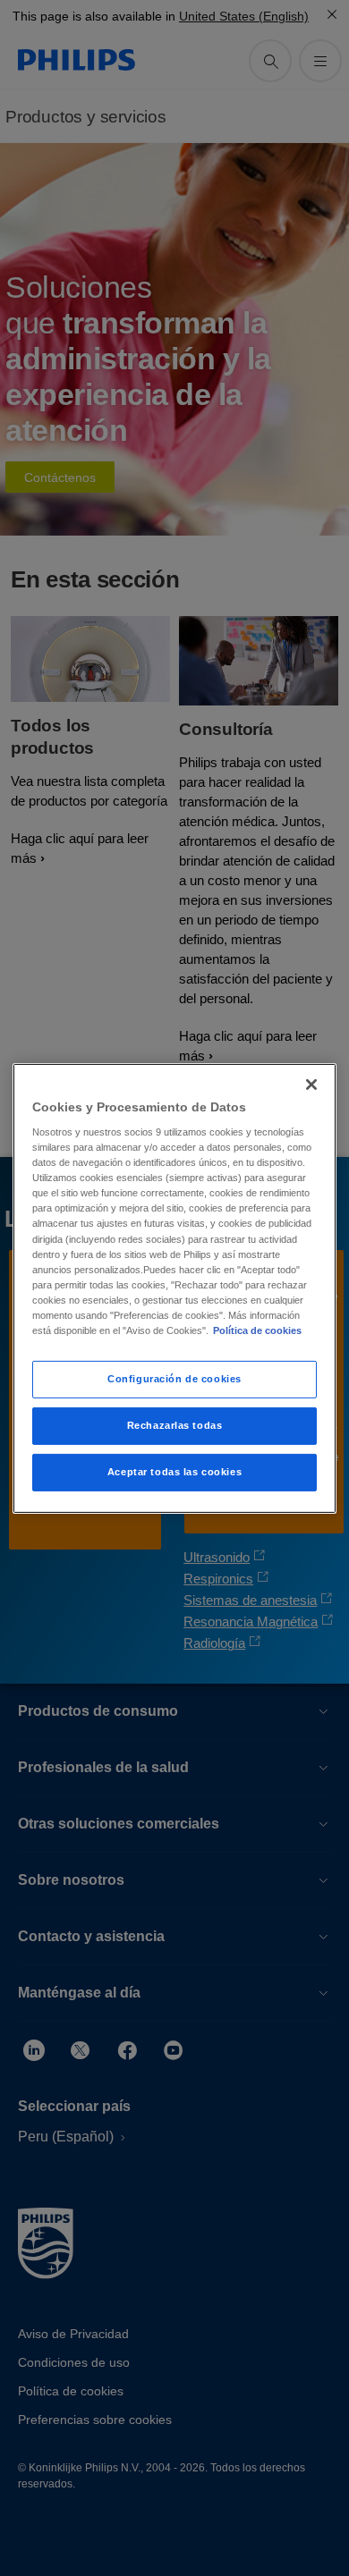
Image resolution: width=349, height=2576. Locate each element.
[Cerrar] (311, 1084)
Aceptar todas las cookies (174, 1472)
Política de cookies (257, 1330)
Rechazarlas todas (175, 1425)
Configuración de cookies (174, 1379)
